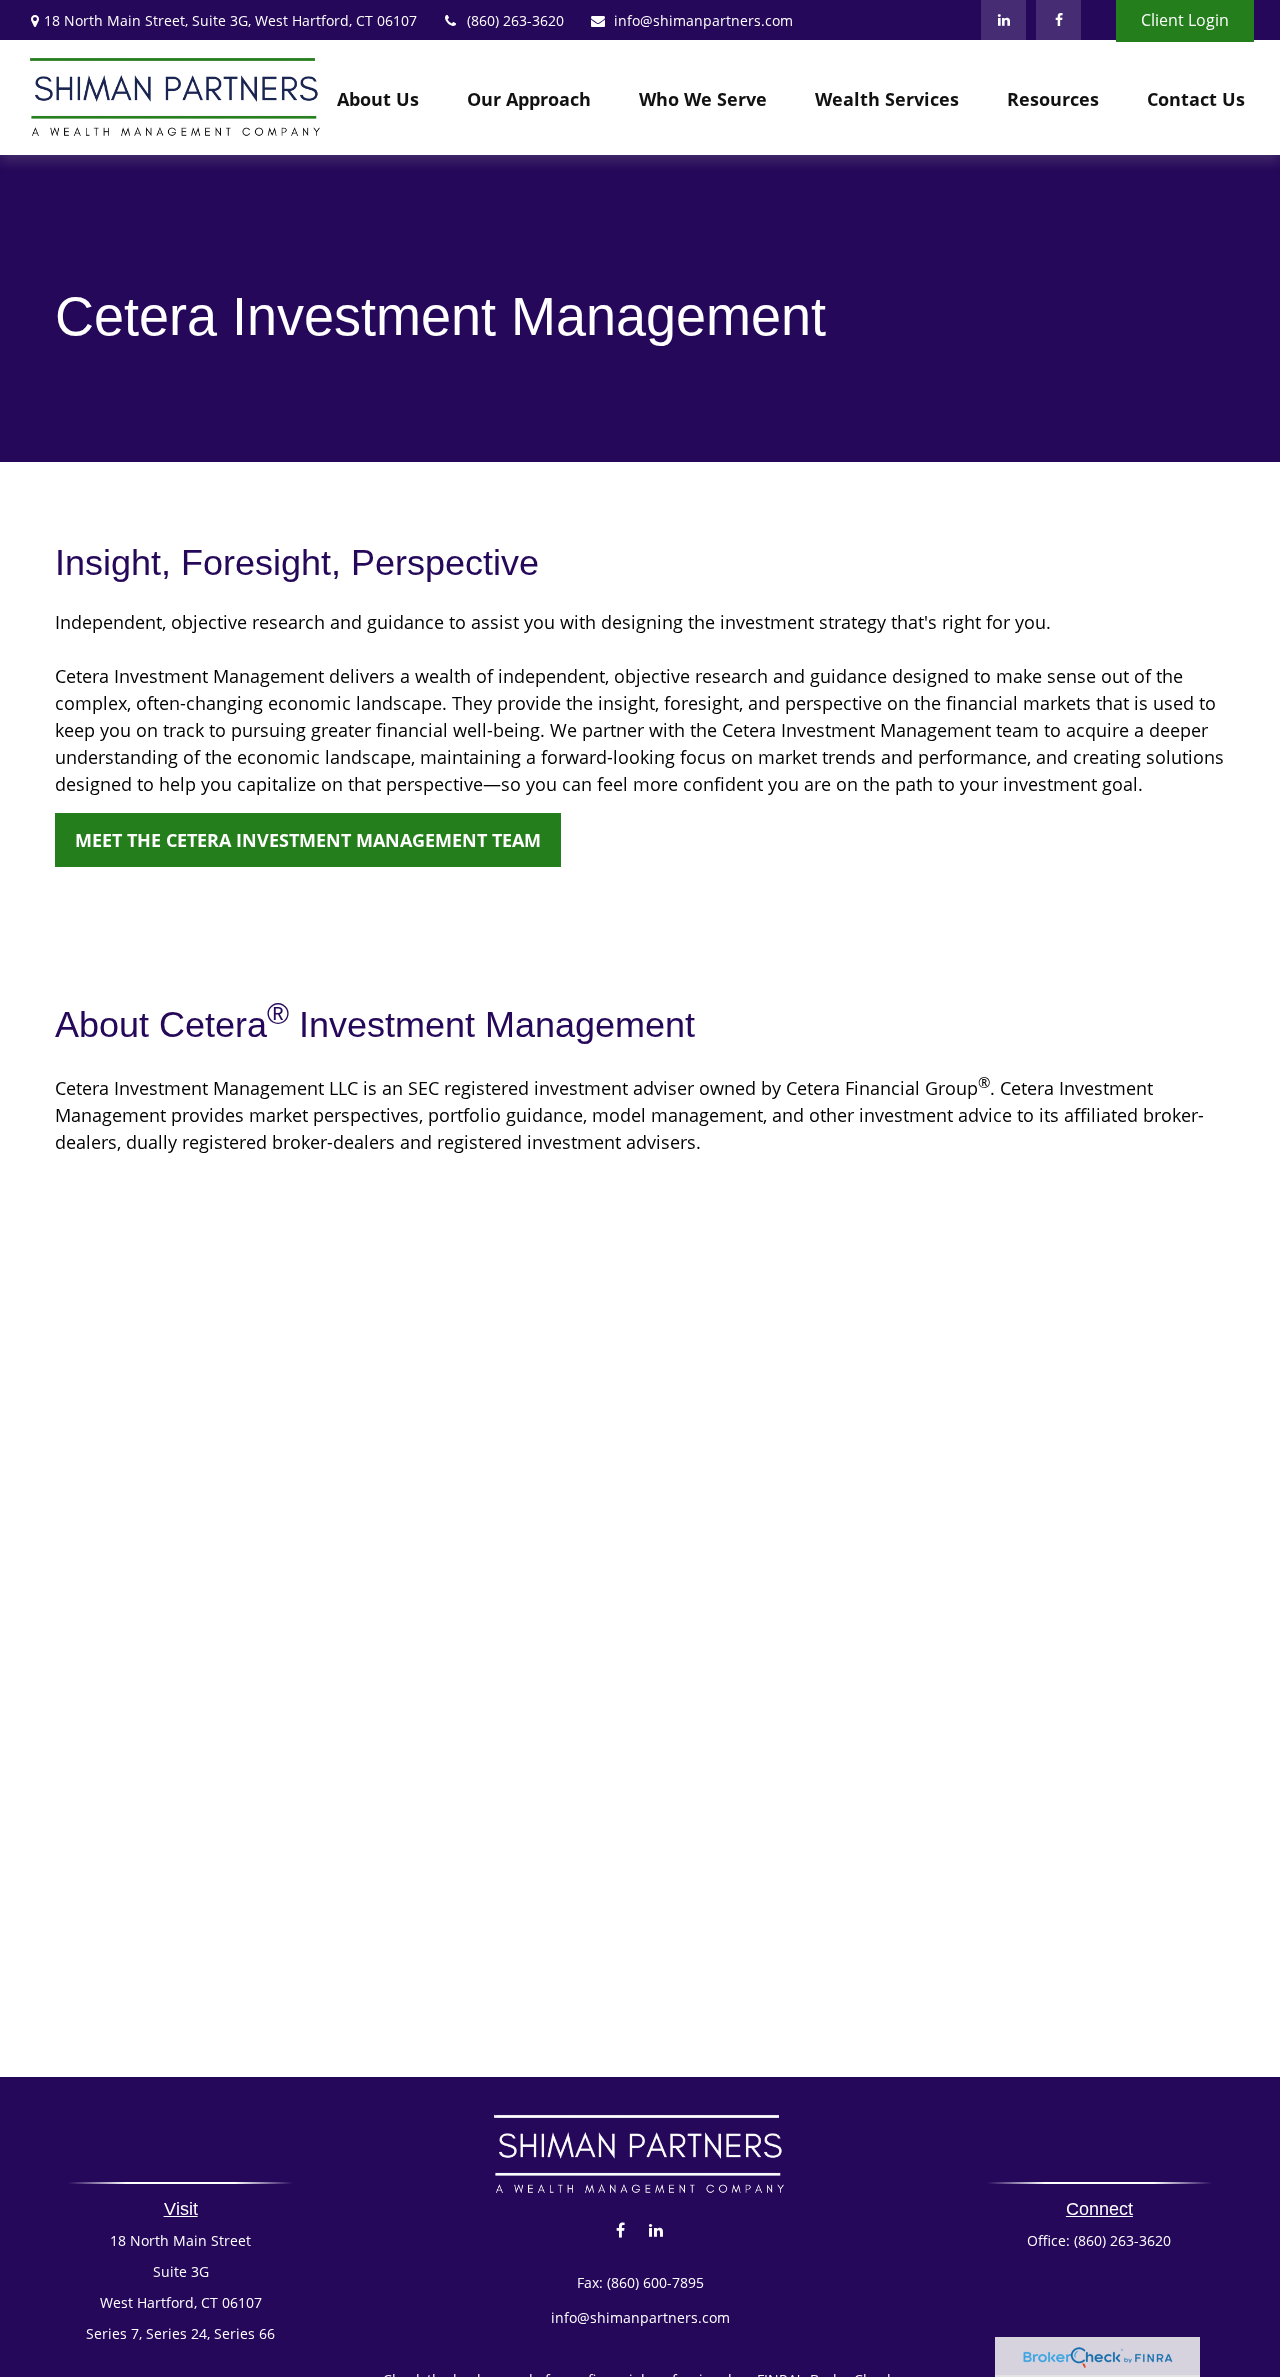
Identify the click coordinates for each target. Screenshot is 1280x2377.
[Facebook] (1058, 20)
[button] (378, 98)
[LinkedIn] (1003, 20)
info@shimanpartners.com (703, 20)
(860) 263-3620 (515, 20)
